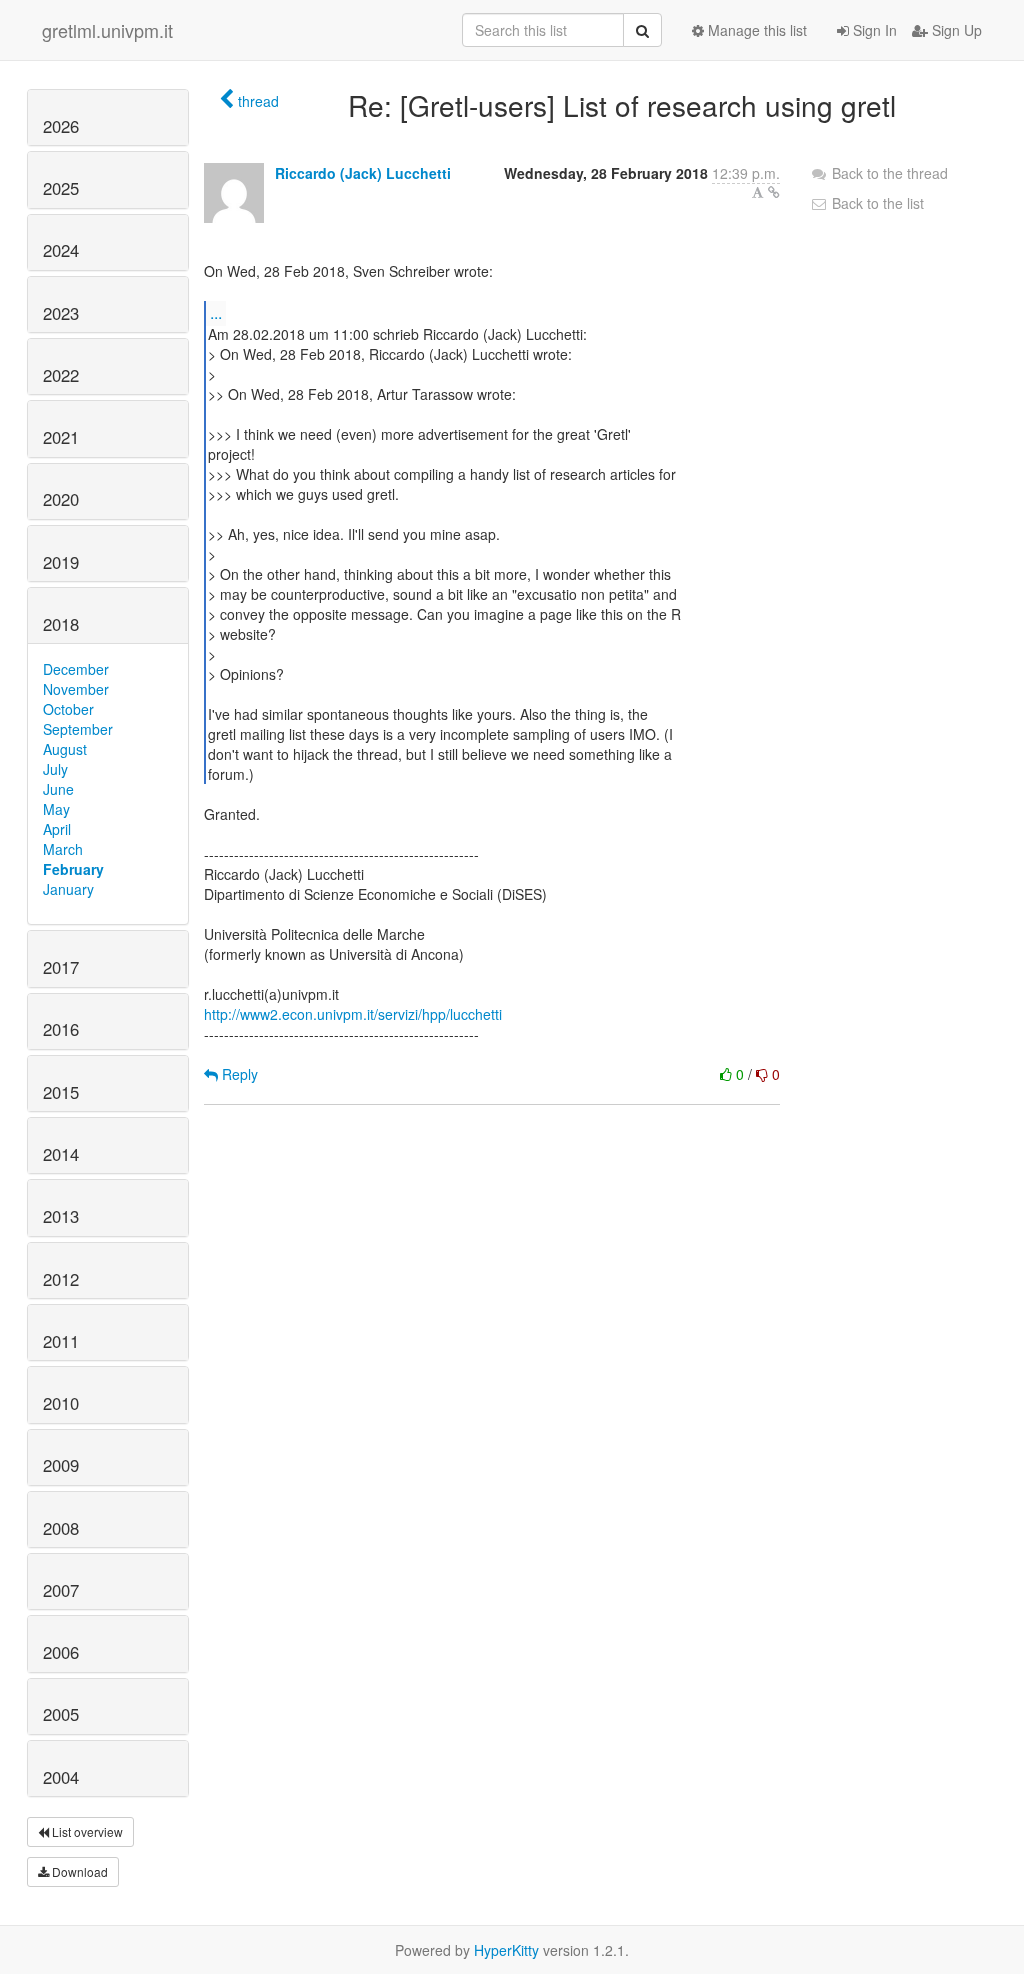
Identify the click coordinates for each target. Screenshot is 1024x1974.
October (68, 709)
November (76, 689)
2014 (61, 1154)
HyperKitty (506, 1950)
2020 (61, 499)
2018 (61, 624)
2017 (61, 967)
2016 (61, 1029)
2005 (61, 1714)
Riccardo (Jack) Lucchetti (363, 173)
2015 (61, 1092)
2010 (61, 1403)
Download (78, 1871)
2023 (61, 313)
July (55, 769)
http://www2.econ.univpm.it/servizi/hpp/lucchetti (353, 1014)
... (216, 312)
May (56, 809)
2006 (61, 1652)
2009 (61, 1465)
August (65, 749)
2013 (61, 1216)
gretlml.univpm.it (107, 30)
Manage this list (755, 30)
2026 (61, 126)
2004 (61, 1777)
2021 (61, 437)
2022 (61, 375)
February (73, 869)
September (78, 729)
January (68, 889)
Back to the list (876, 203)
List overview (86, 1831)
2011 (61, 1341)
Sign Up (955, 30)
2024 (61, 250)
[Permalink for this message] (774, 192)
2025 (61, 188)
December (76, 669)
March (63, 849)
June (58, 789)
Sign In (873, 30)
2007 (61, 1590)
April (57, 829)
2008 (61, 1528)
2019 (61, 562)
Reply (238, 1074)
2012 (61, 1279)
